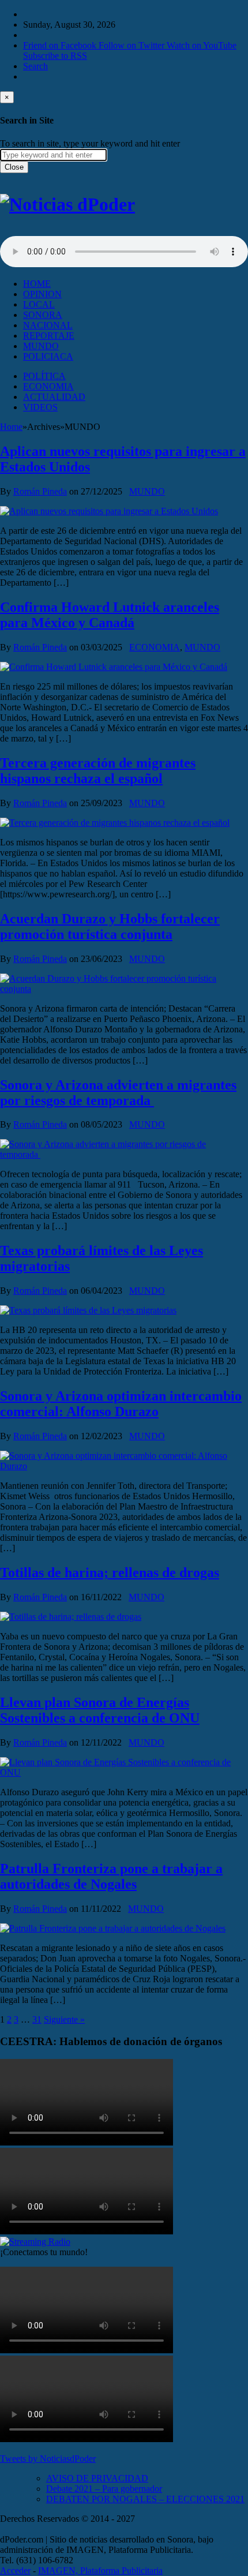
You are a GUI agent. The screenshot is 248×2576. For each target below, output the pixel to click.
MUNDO (41, 346)
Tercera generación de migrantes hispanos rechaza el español (98, 771)
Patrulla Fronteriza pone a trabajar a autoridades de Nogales (111, 1876)
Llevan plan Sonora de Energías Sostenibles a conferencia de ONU (100, 1710)
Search (35, 66)
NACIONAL (48, 325)
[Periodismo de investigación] (67, 204)
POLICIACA (48, 356)
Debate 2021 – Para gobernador (104, 2489)
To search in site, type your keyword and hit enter (90, 143)
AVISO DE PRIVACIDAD (97, 2478)
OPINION (42, 294)
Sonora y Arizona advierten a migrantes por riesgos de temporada (118, 1093)
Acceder (15, 2571)
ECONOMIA (48, 386)
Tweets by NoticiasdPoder (48, 2459)
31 (37, 2019)
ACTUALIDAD (54, 397)
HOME (37, 284)
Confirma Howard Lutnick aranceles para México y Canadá (110, 615)
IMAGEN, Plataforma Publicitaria (100, 2571)
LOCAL (39, 304)
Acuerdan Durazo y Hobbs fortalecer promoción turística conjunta (110, 926)
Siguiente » (64, 2019)
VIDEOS (40, 407)
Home (11, 427)
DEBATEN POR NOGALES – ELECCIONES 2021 (145, 2499)
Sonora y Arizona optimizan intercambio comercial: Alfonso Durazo (121, 1404)
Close (14, 167)
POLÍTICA (44, 376)
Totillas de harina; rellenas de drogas (110, 1572)
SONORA (43, 315)
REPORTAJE (49, 336)
